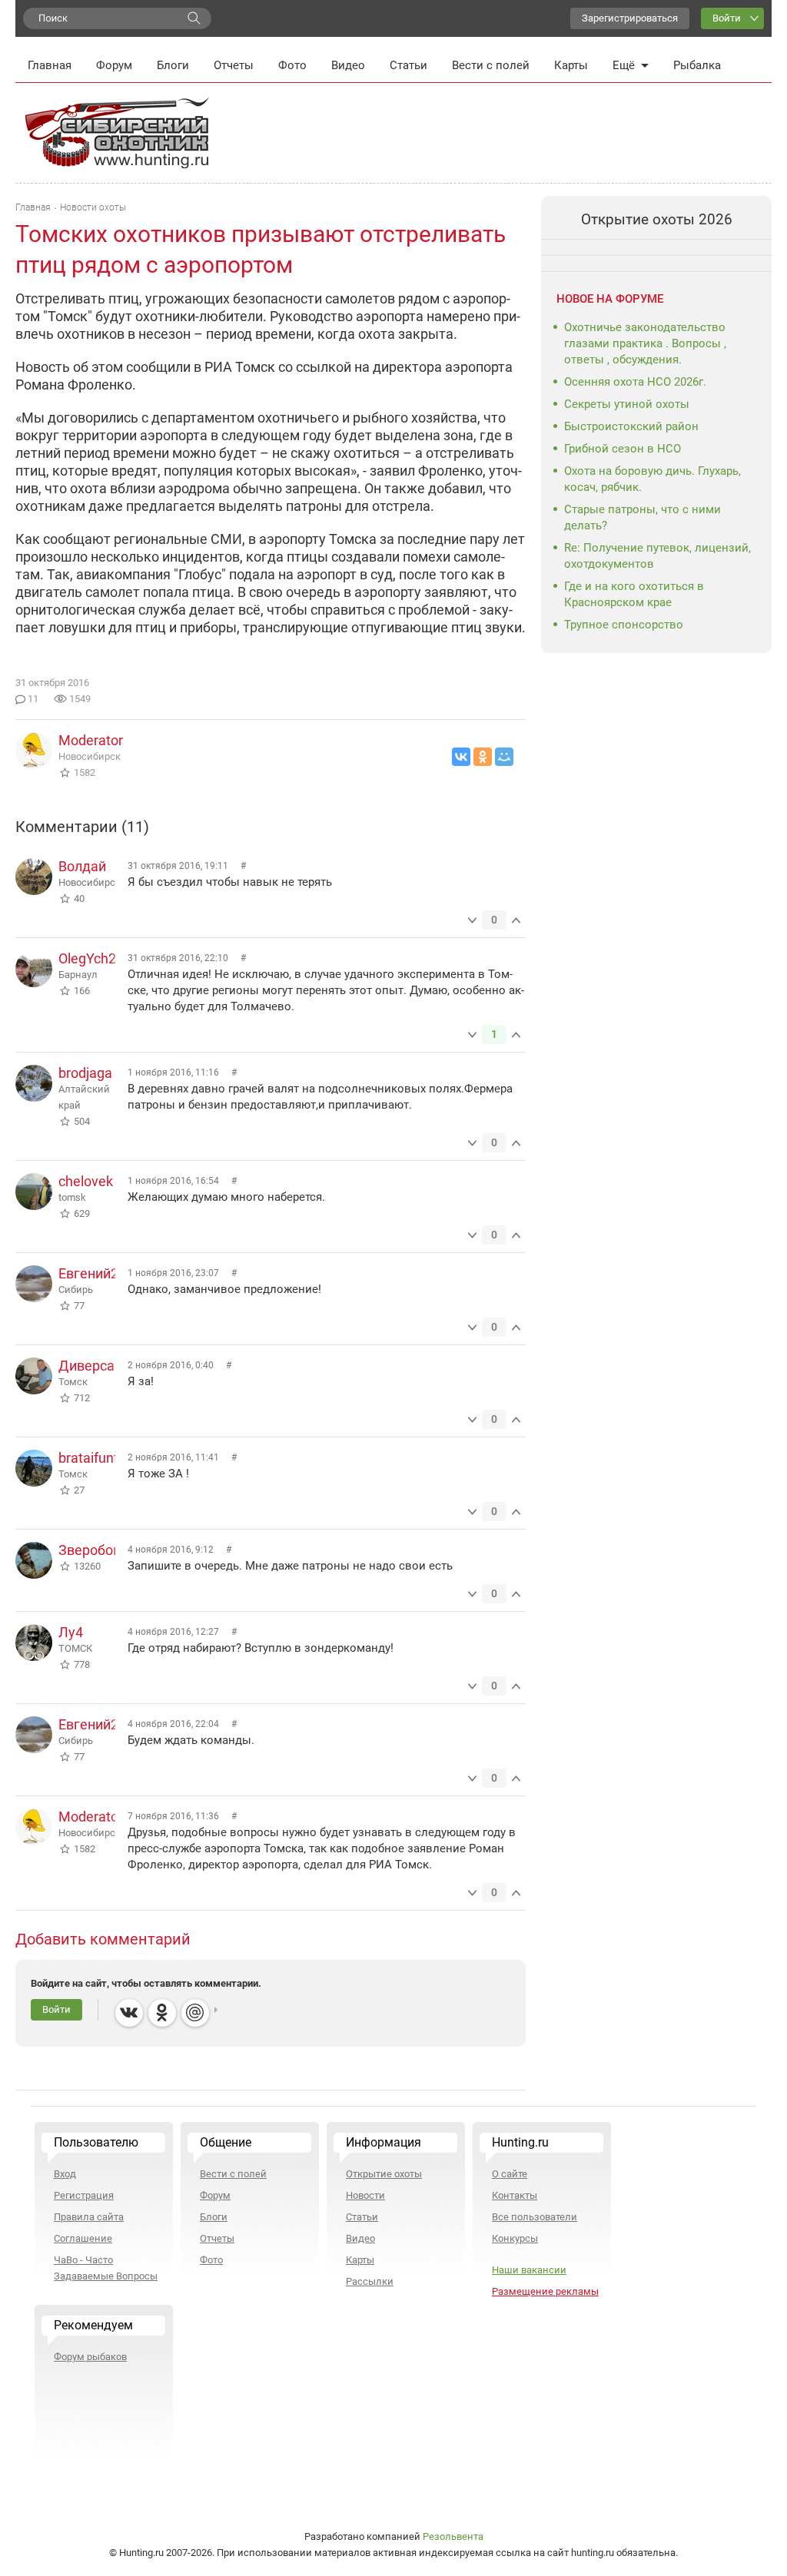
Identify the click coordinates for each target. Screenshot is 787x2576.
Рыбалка (697, 65)
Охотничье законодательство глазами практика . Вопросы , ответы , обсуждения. (645, 343)
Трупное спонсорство (624, 625)
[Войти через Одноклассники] (162, 2013)
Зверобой (90, 1550)
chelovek (86, 1181)
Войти (727, 18)
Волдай (82, 866)
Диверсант (94, 1366)
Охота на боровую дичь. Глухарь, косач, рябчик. (653, 479)
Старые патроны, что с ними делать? (643, 517)
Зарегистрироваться (630, 18)
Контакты (515, 2195)
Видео (348, 65)
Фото (292, 65)
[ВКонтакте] (461, 757)
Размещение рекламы (545, 2291)
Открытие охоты (384, 2174)
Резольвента (453, 2536)
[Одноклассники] (483, 757)
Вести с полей (491, 65)
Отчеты (234, 65)
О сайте (510, 2174)
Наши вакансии (529, 2270)
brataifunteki (97, 1458)
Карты (571, 65)
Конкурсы (515, 2238)
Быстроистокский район (631, 426)
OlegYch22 (91, 958)
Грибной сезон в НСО (623, 449)
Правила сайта (89, 2217)
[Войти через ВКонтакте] (129, 2013)
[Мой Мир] (504, 757)
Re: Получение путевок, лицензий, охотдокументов (657, 556)
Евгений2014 (100, 1273)
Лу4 (71, 1632)
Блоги (173, 65)
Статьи (408, 65)
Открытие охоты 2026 (657, 219)
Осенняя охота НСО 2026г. (635, 382)
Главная (50, 65)
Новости (365, 2195)
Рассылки (370, 2281)
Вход (65, 2174)
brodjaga (85, 1073)
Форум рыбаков (90, 2357)
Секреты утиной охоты (627, 404)
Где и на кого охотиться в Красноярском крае (634, 594)
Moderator (91, 740)
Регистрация (84, 2195)
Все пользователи (535, 2217)
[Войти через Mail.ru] (195, 2013)
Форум (114, 65)
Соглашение (83, 2238)
